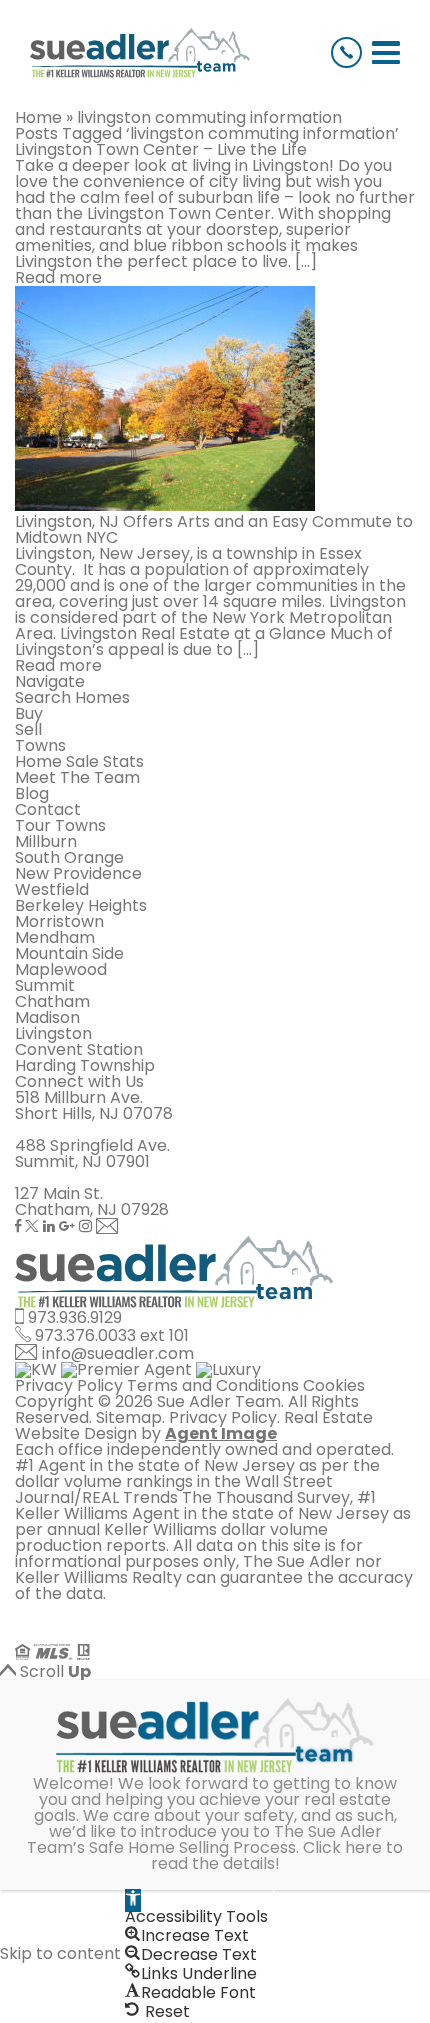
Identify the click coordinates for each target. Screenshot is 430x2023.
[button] (133, 1900)
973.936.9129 (75, 1317)
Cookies (334, 1385)
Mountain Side (69, 953)
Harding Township (85, 1065)
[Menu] (386, 52)
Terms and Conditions (213, 1385)
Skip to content (60, 1954)
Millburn (46, 841)
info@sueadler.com (118, 1353)
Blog (32, 793)
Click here (342, 1847)
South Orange (69, 857)
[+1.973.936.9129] (346, 52)
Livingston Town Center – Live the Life (161, 149)
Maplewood (61, 969)
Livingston (53, 1033)
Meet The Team (77, 777)
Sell (28, 729)
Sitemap (129, 1417)
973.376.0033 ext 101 (112, 1335)
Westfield (52, 889)
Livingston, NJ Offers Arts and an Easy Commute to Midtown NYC (214, 529)
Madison (47, 1017)
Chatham (52, 1001)
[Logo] (140, 53)
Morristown (59, 921)
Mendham (55, 937)
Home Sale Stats (79, 761)
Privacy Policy (69, 1385)
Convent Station (79, 1049)
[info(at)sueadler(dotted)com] (107, 1227)
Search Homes (72, 697)
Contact (48, 809)
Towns (40, 745)
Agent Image (221, 1433)
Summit (45, 985)
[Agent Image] (127, 1635)
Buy (29, 713)
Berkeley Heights (81, 905)
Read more (58, 277)
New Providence (78, 873)
